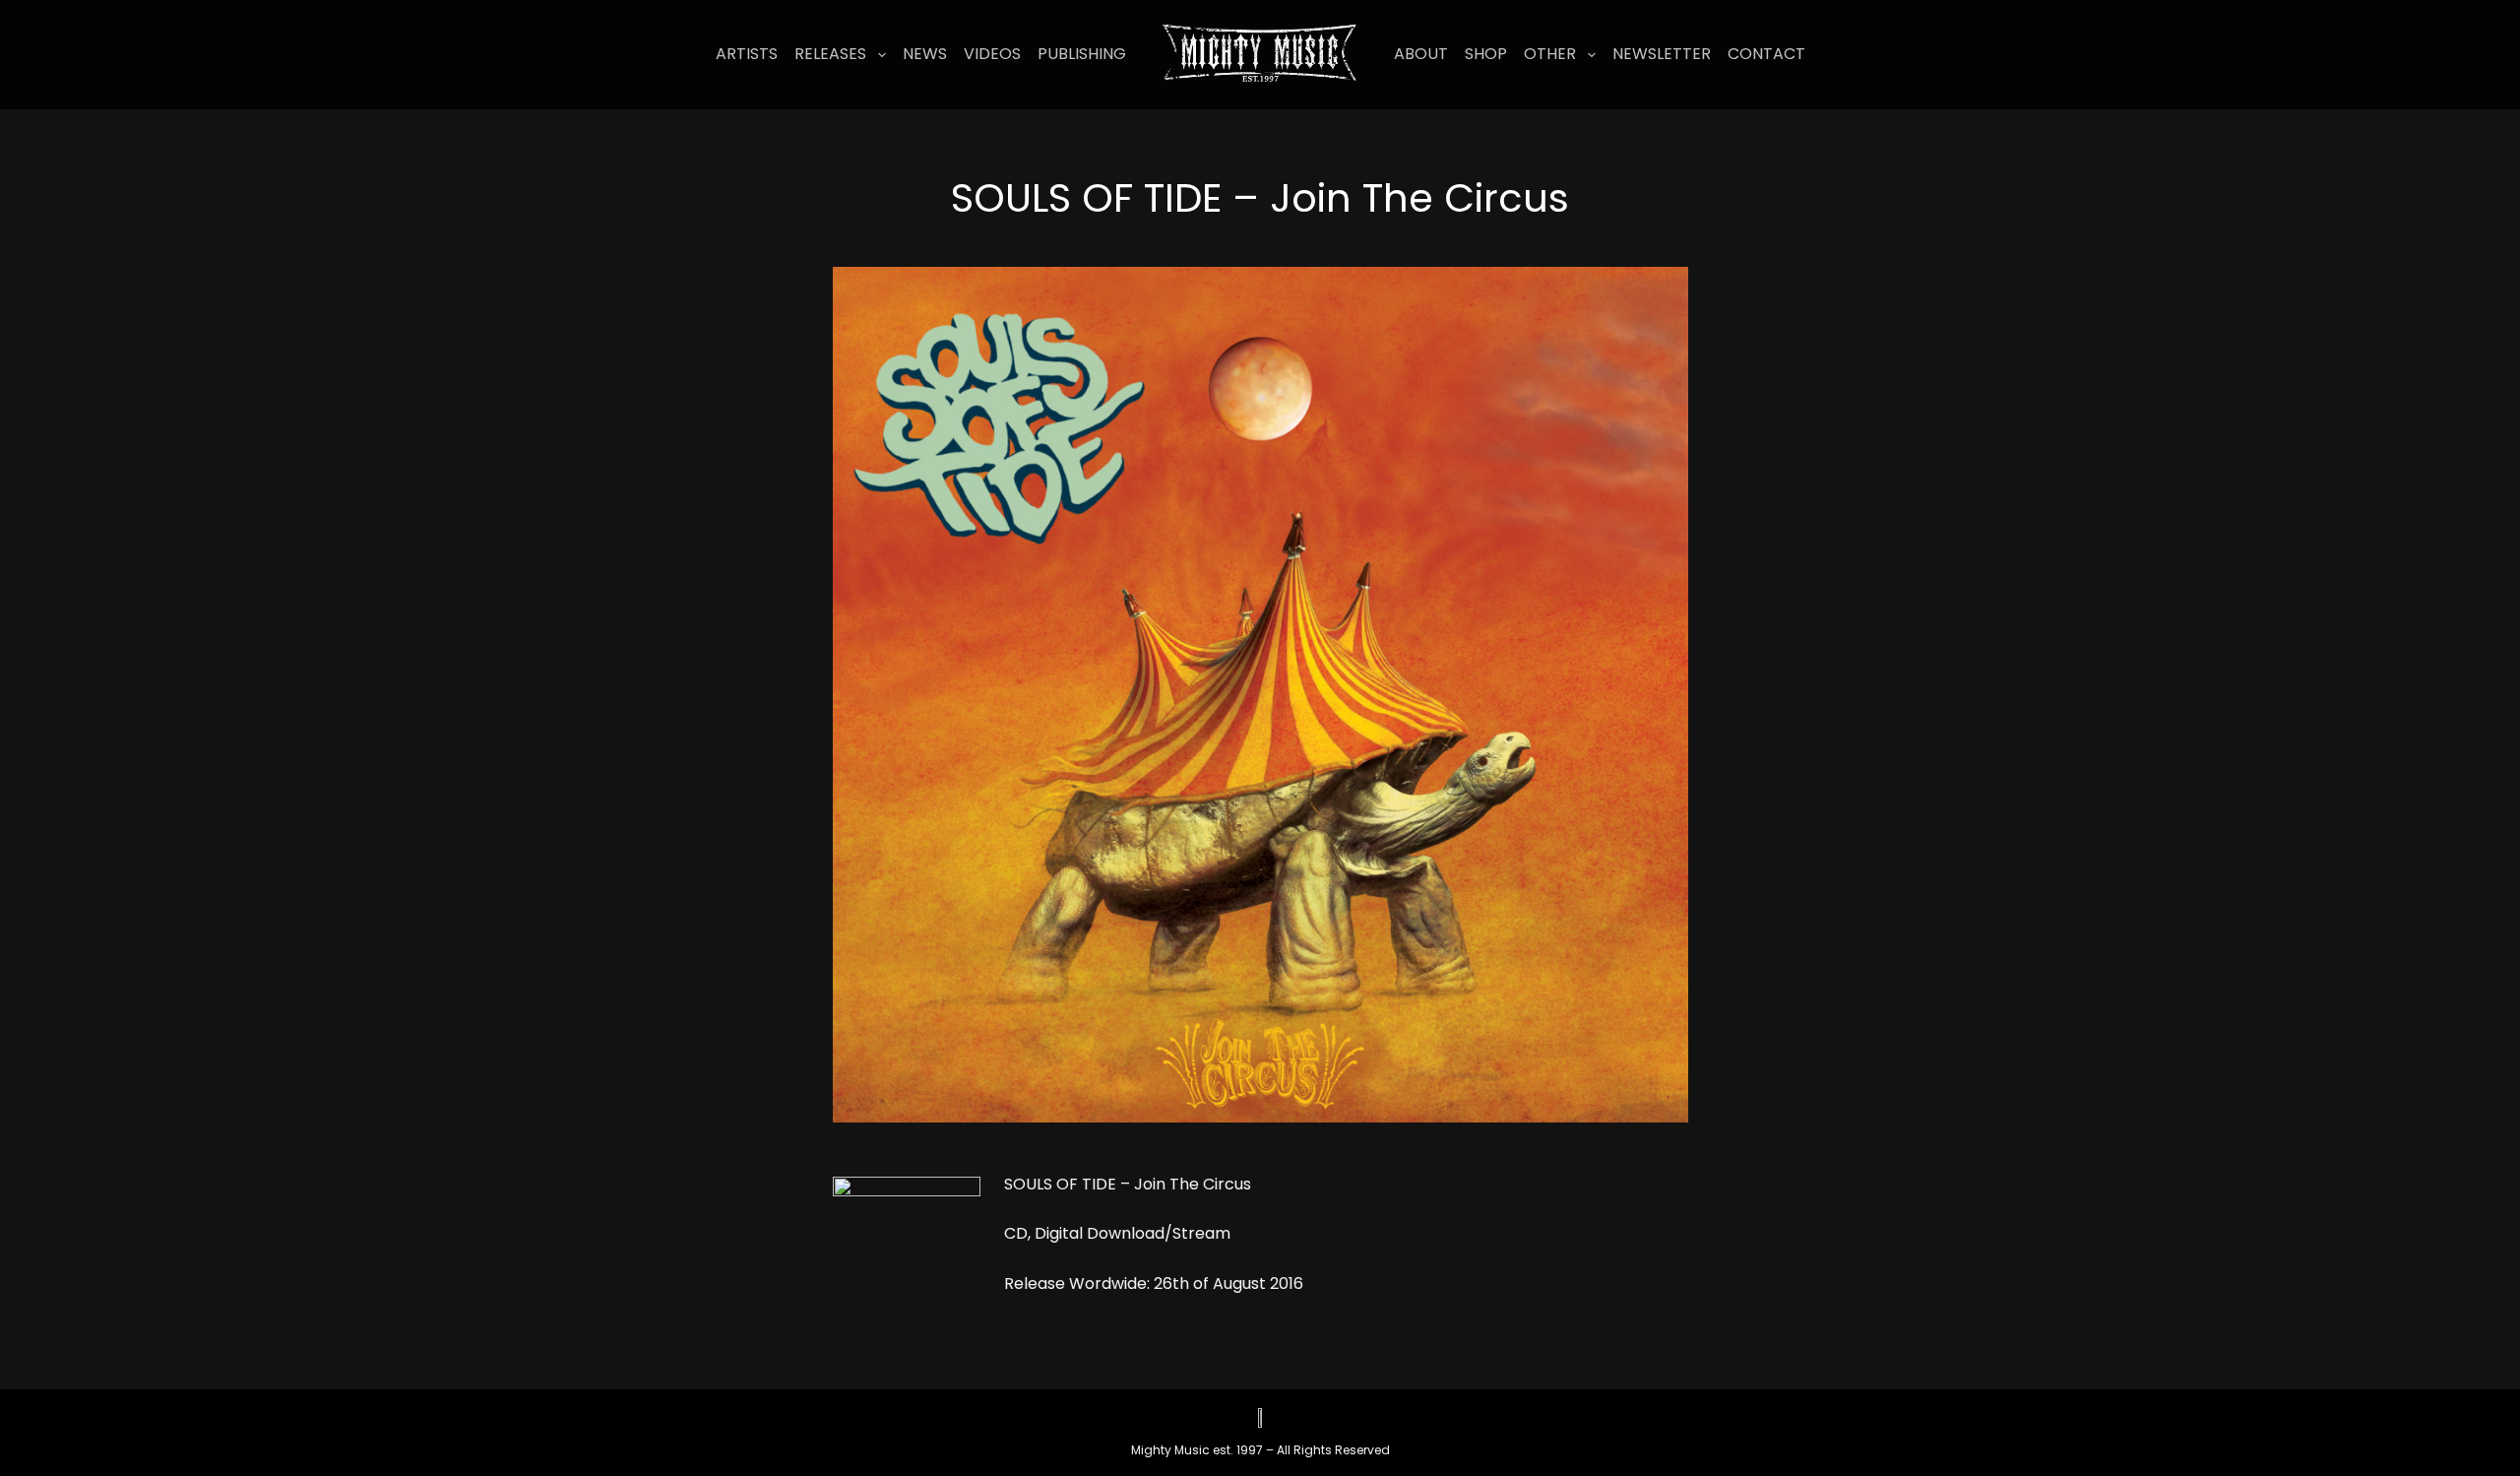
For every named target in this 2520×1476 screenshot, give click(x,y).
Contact (1766, 54)
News (925, 54)
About (1421, 54)
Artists (747, 54)
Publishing (1082, 54)
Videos (992, 54)
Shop (1486, 54)
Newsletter (1662, 54)
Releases (830, 54)
